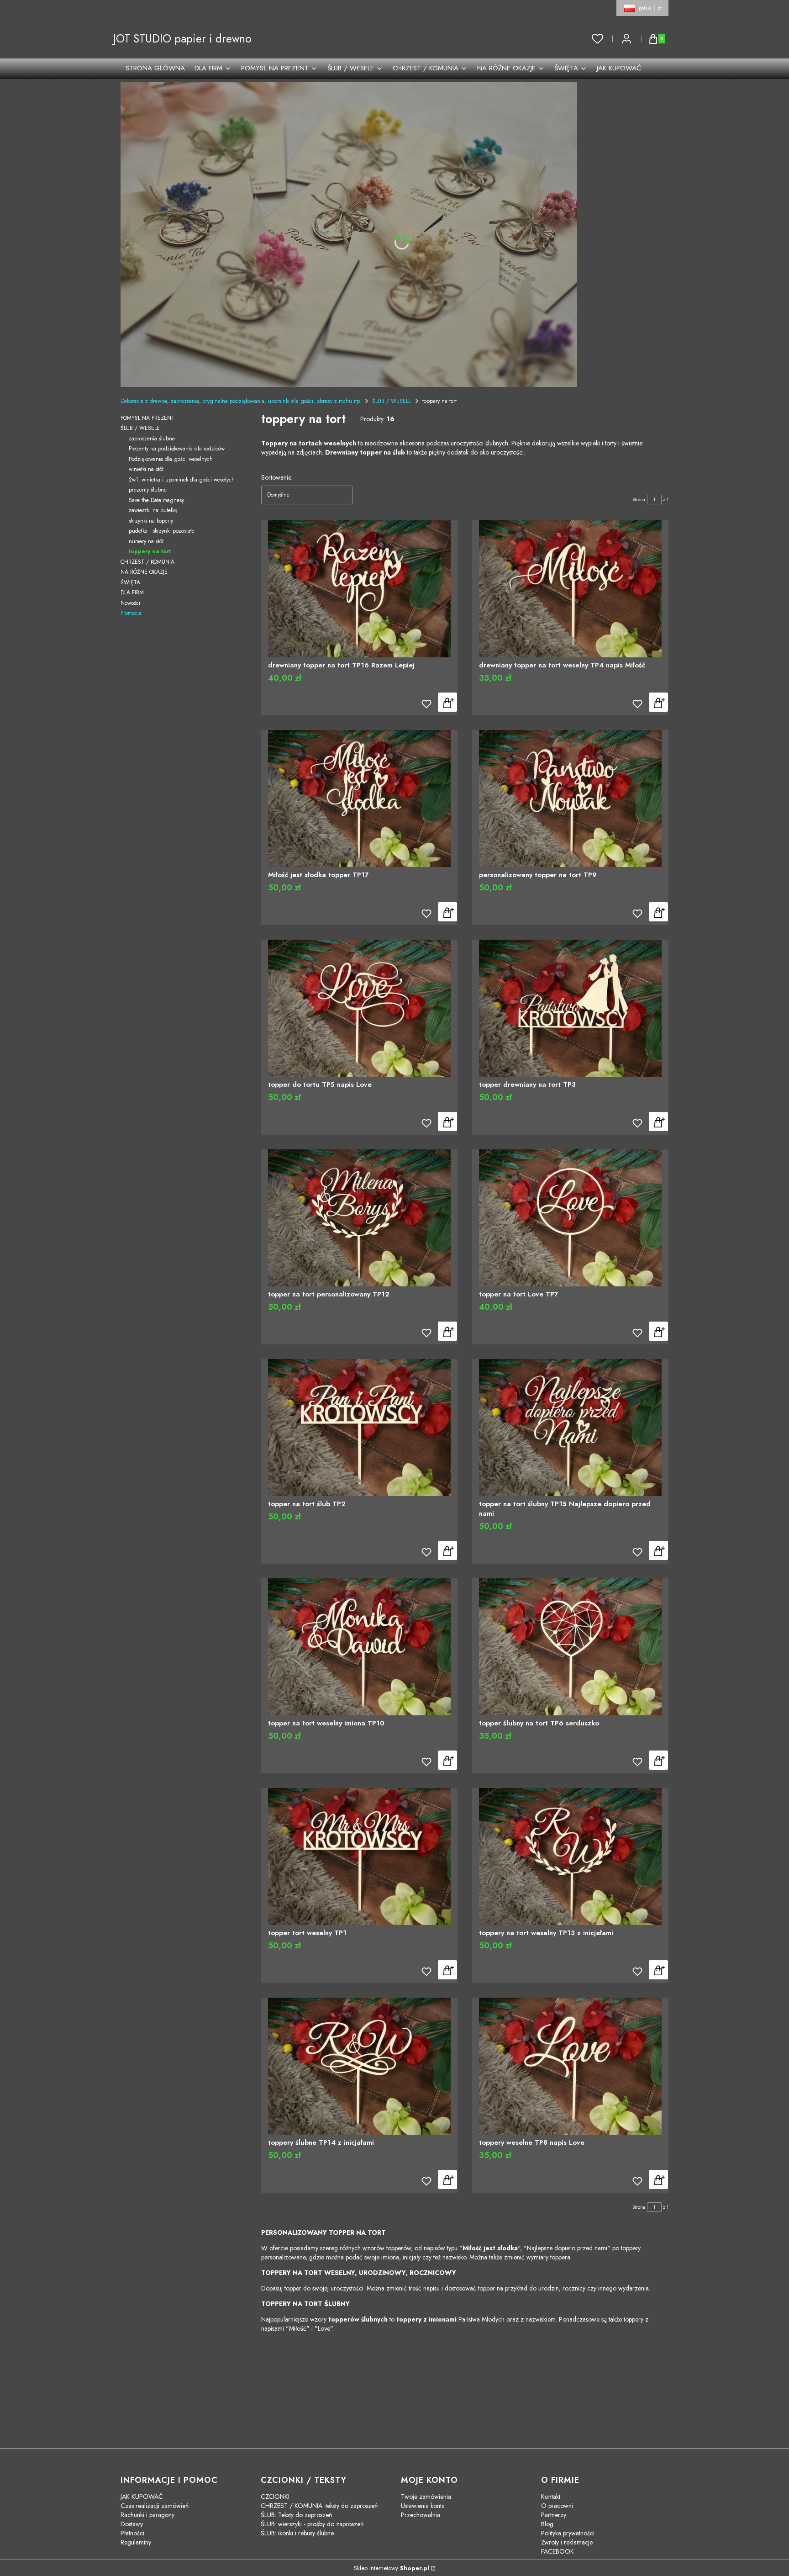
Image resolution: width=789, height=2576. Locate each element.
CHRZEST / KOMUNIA (147, 562)
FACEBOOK (558, 2551)
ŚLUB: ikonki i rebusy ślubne (297, 2533)
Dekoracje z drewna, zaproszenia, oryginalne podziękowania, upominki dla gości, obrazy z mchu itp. (241, 401)
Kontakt (551, 2497)
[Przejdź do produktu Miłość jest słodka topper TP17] (359, 799)
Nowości (130, 603)
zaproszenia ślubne (152, 439)
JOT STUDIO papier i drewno (182, 39)
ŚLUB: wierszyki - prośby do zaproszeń (312, 2524)
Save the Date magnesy (156, 500)
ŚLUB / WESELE (392, 401)
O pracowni (557, 2506)
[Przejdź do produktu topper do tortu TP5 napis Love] (359, 1008)
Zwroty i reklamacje (567, 2542)
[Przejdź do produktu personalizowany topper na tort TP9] (570, 799)
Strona (639, 500)
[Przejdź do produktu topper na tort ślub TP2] (359, 1428)
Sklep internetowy (392, 2568)
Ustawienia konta (423, 2506)
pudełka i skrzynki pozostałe (162, 531)
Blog (547, 2524)
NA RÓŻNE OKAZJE (144, 572)
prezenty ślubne (148, 490)
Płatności (132, 2533)
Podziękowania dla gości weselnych (171, 459)
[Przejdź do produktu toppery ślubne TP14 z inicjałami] (359, 2066)
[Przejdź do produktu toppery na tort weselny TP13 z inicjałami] (570, 1857)
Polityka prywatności (568, 2533)
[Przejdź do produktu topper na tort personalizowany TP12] (359, 1218)
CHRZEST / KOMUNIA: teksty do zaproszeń (319, 2506)
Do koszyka (447, 702)
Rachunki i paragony (147, 2515)
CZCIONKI (275, 2497)
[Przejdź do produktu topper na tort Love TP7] (570, 1218)
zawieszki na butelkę (153, 510)
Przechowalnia (421, 2515)
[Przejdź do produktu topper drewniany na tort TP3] (570, 1008)
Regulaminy (136, 2542)
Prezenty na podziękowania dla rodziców (177, 449)
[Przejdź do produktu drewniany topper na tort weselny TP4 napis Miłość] (570, 589)
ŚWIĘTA (130, 582)
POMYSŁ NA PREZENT (147, 418)
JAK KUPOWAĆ (142, 2497)
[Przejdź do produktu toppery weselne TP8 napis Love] (570, 2066)
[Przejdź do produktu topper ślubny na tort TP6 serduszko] (570, 1647)
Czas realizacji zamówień (155, 2506)
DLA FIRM (132, 592)
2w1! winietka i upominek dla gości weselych (182, 480)
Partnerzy (554, 2515)
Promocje (131, 613)
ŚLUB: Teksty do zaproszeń (296, 2515)
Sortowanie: (277, 477)
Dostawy (132, 2524)
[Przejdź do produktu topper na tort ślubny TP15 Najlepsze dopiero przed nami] (570, 1427)
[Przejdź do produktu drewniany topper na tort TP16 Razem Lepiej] (359, 589)
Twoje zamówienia (426, 2497)
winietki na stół (146, 469)
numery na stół (146, 541)
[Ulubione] (598, 39)
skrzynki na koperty (151, 521)
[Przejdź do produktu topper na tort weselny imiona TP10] (359, 1647)
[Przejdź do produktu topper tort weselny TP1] (359, 1857)
